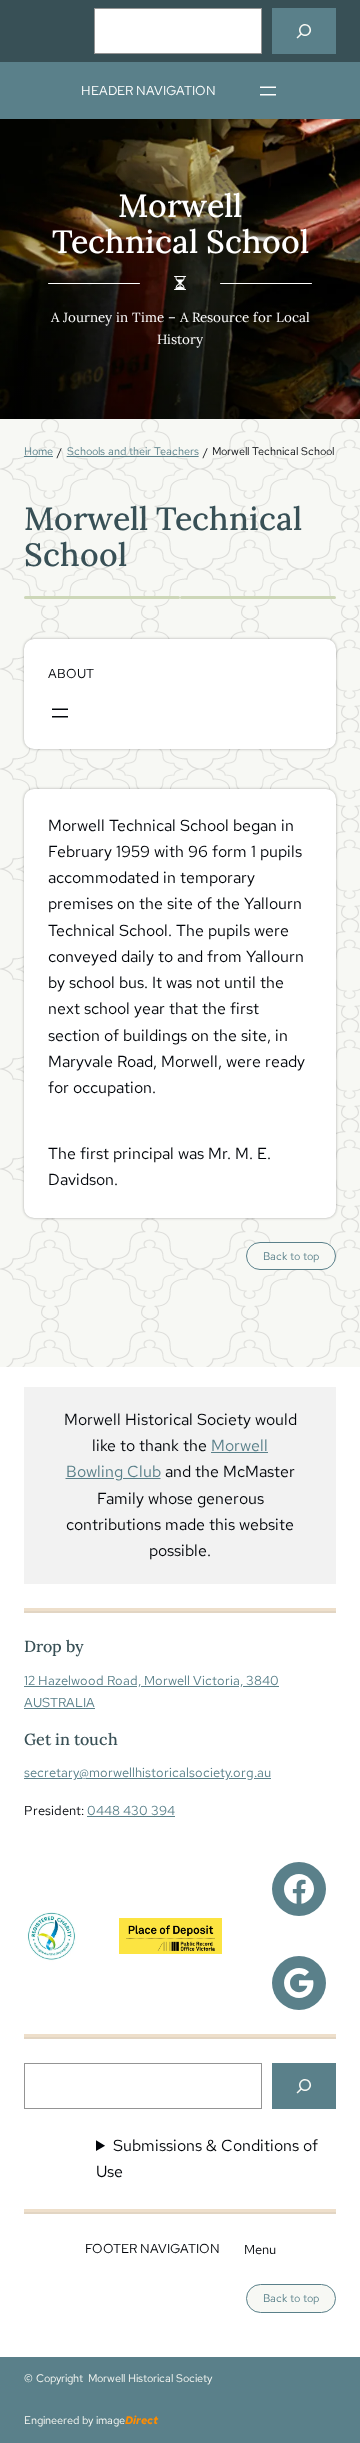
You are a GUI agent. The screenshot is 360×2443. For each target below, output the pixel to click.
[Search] (304, 31)
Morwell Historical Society (150, 2378)
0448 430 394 (131, 1810)
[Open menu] (268, 91)
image (127, 2420)
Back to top (299, 1259)
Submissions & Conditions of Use (207, 2158)
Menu (260, 2249)
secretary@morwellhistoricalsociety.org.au (147, 1772)
